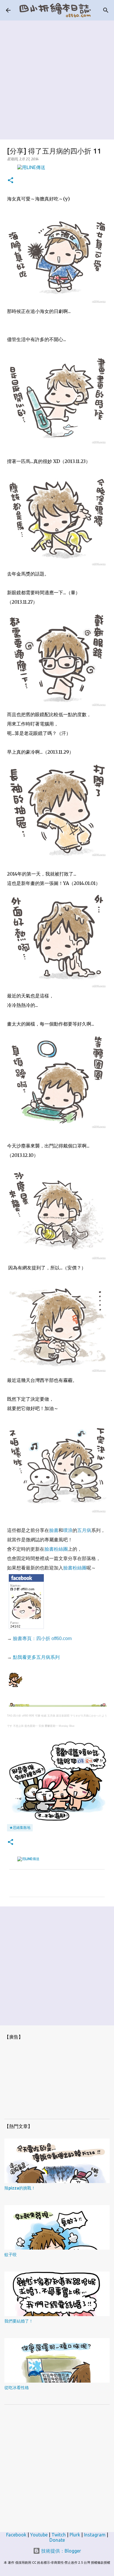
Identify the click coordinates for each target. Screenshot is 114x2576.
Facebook (16, 2535)
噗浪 (68, 1530)
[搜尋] (106, 10)
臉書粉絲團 (56, 1549)
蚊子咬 (11, 2255)
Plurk (75, 2535)
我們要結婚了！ (19, 2321)
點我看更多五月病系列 (36, 1657)
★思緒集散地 (20, 1827)
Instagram (95, 2535)
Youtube (39, 2535)
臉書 (54, 1530)
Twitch (59, 2535)
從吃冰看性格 (17, 2388)
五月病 (84, 1530)
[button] (11, 181)
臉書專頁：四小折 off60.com (42, 1638)
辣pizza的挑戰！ (20, 2188)
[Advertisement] (57, 78)
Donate (57, 2540)
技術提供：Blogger (61, 2551)
